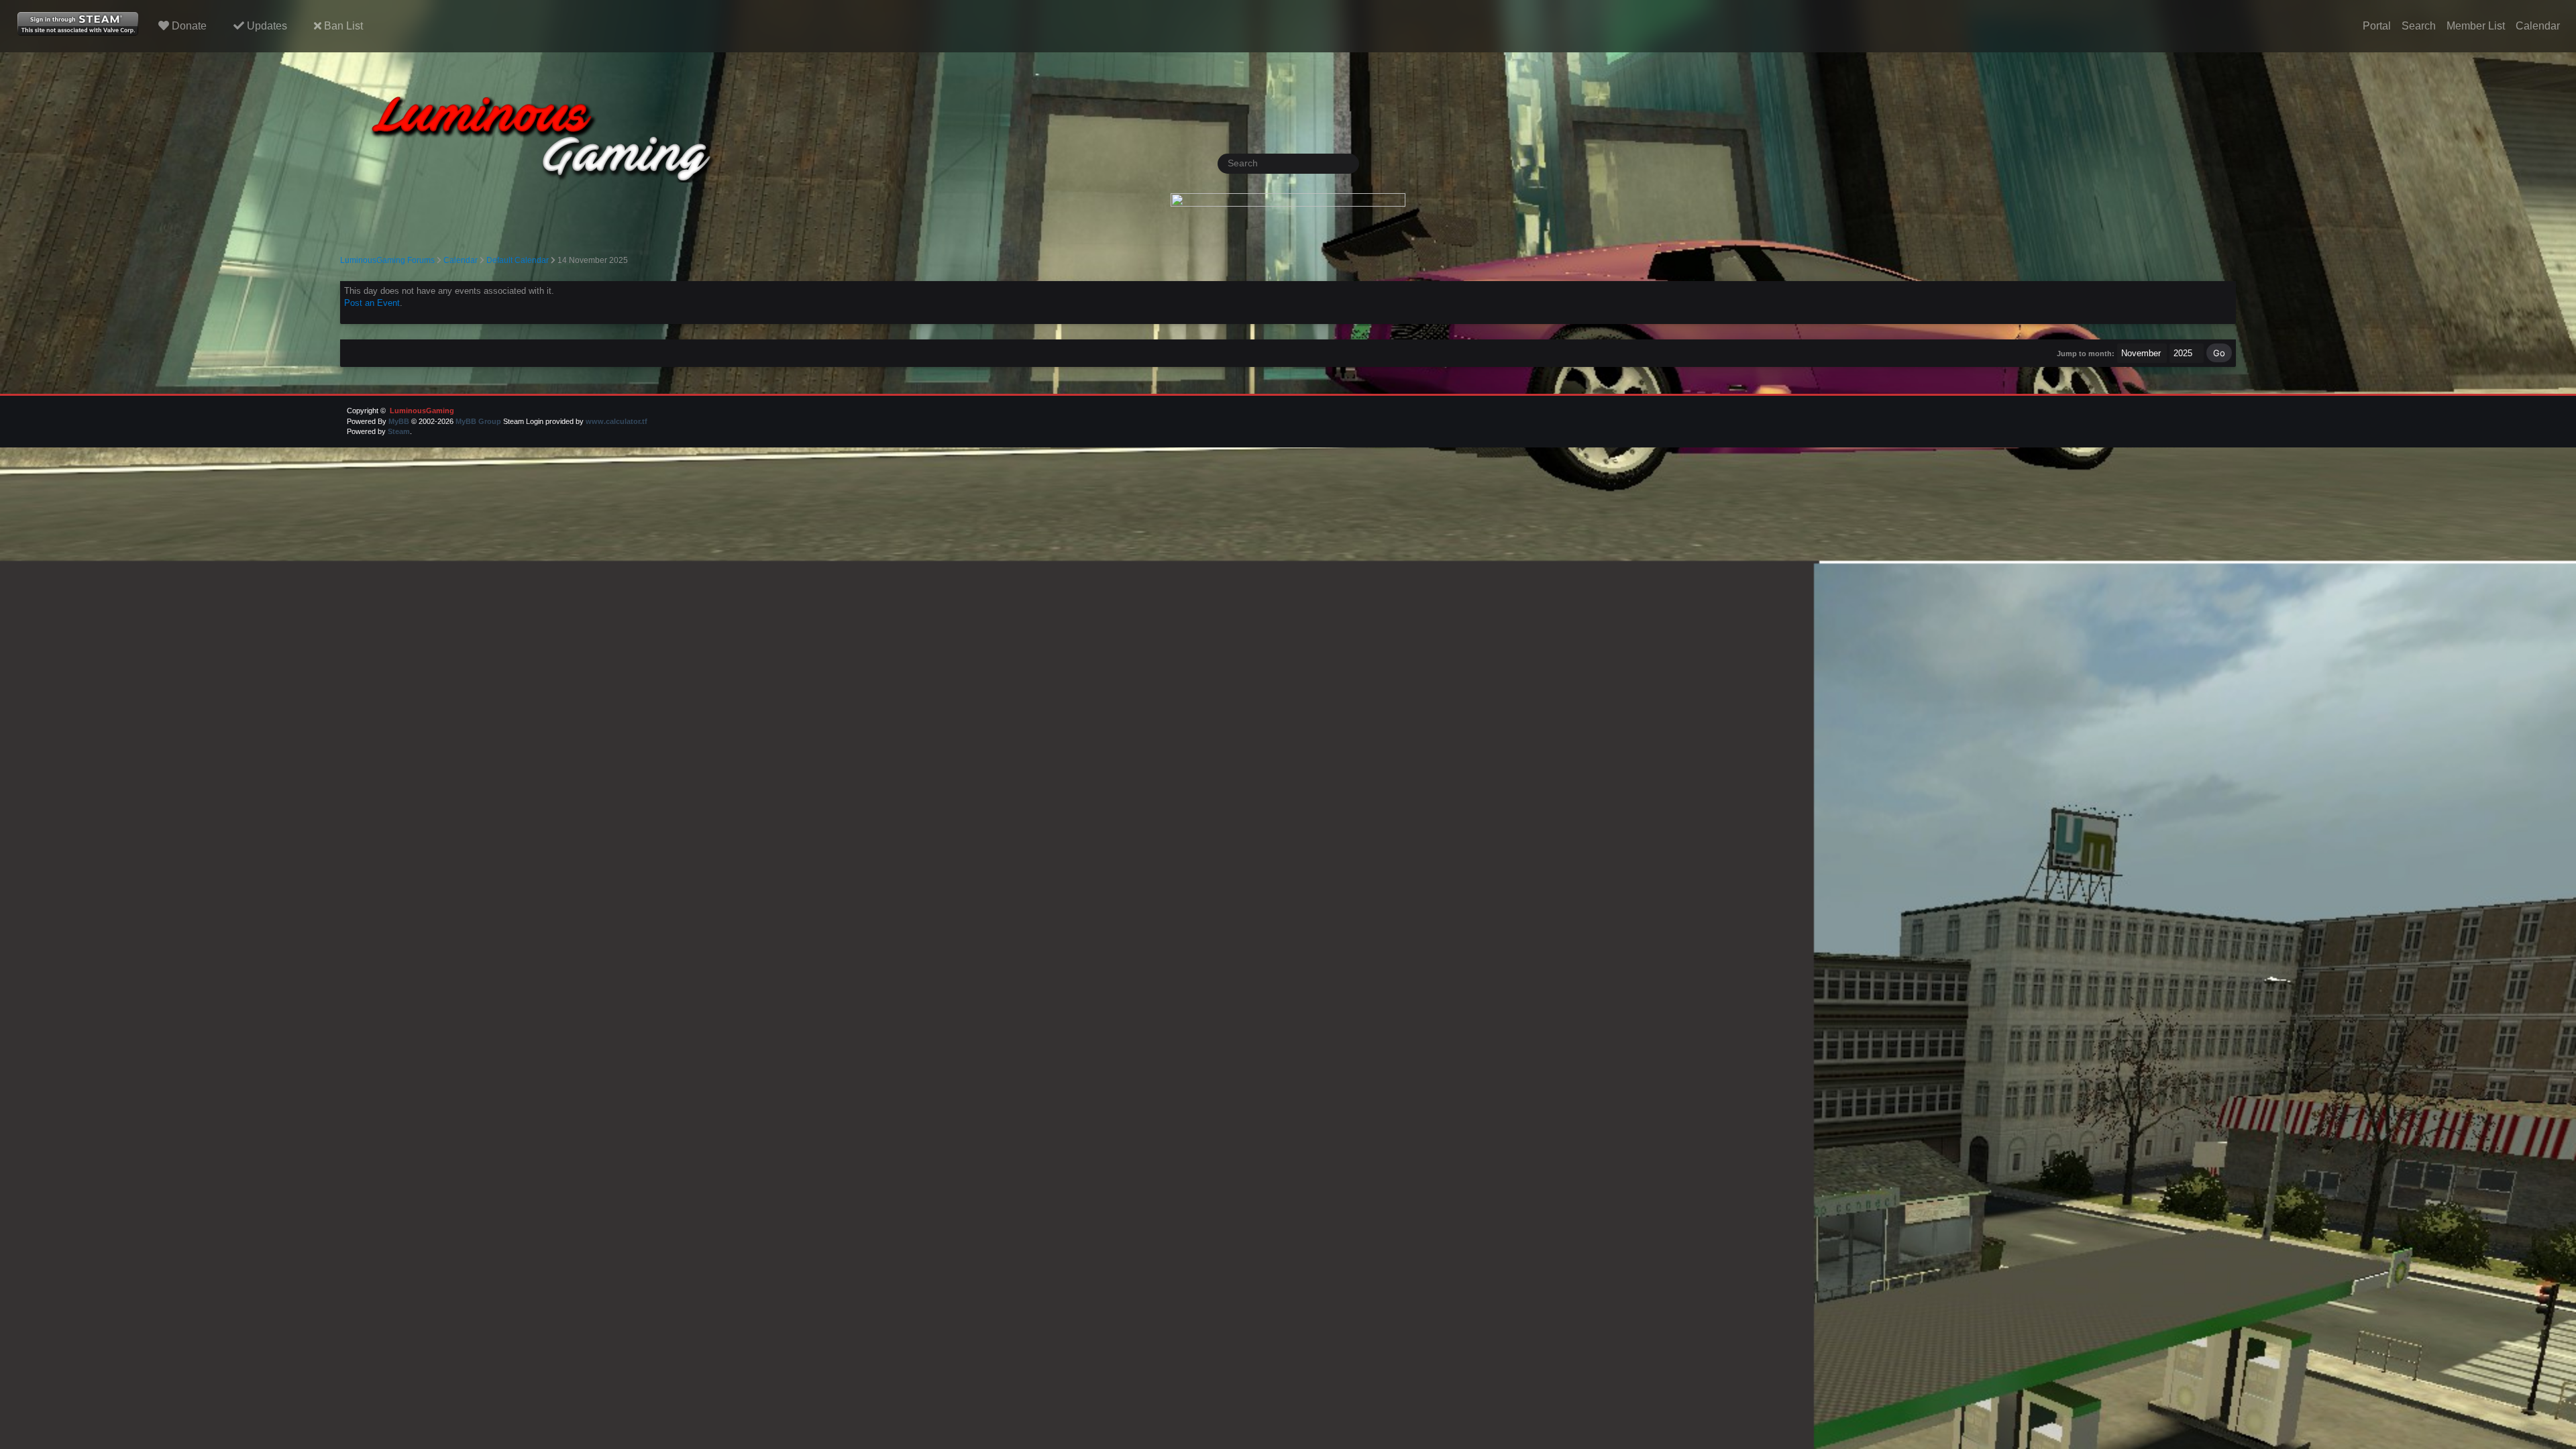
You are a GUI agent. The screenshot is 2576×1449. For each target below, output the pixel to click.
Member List (2476, 26)
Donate (188, 26)
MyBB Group (478, 421)
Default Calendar (518, 260)
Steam (399, 431)
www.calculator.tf (616, 421)
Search (2419, 26)
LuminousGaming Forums (387, 260)
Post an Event (372, 303)
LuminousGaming (421, 411)
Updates (266, 26)
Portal (2377, 26)
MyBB (399, 421)
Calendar (2538, 26)
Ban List (342, 26)
